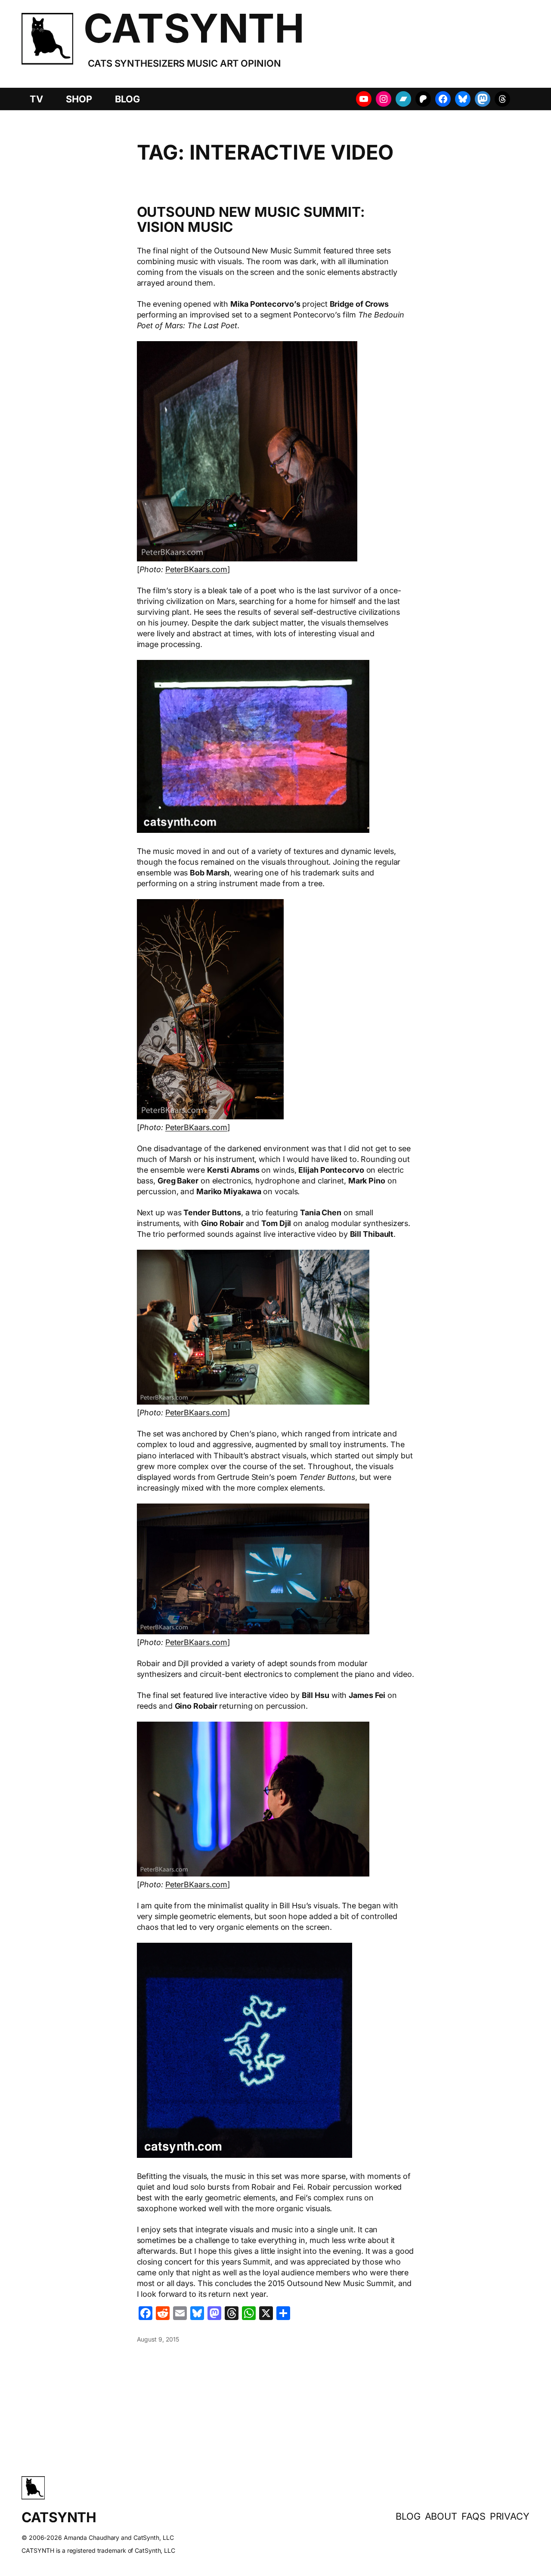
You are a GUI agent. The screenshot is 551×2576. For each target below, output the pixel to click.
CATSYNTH (194, 28)
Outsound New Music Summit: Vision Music (251, 220)
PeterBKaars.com (197, 569)
